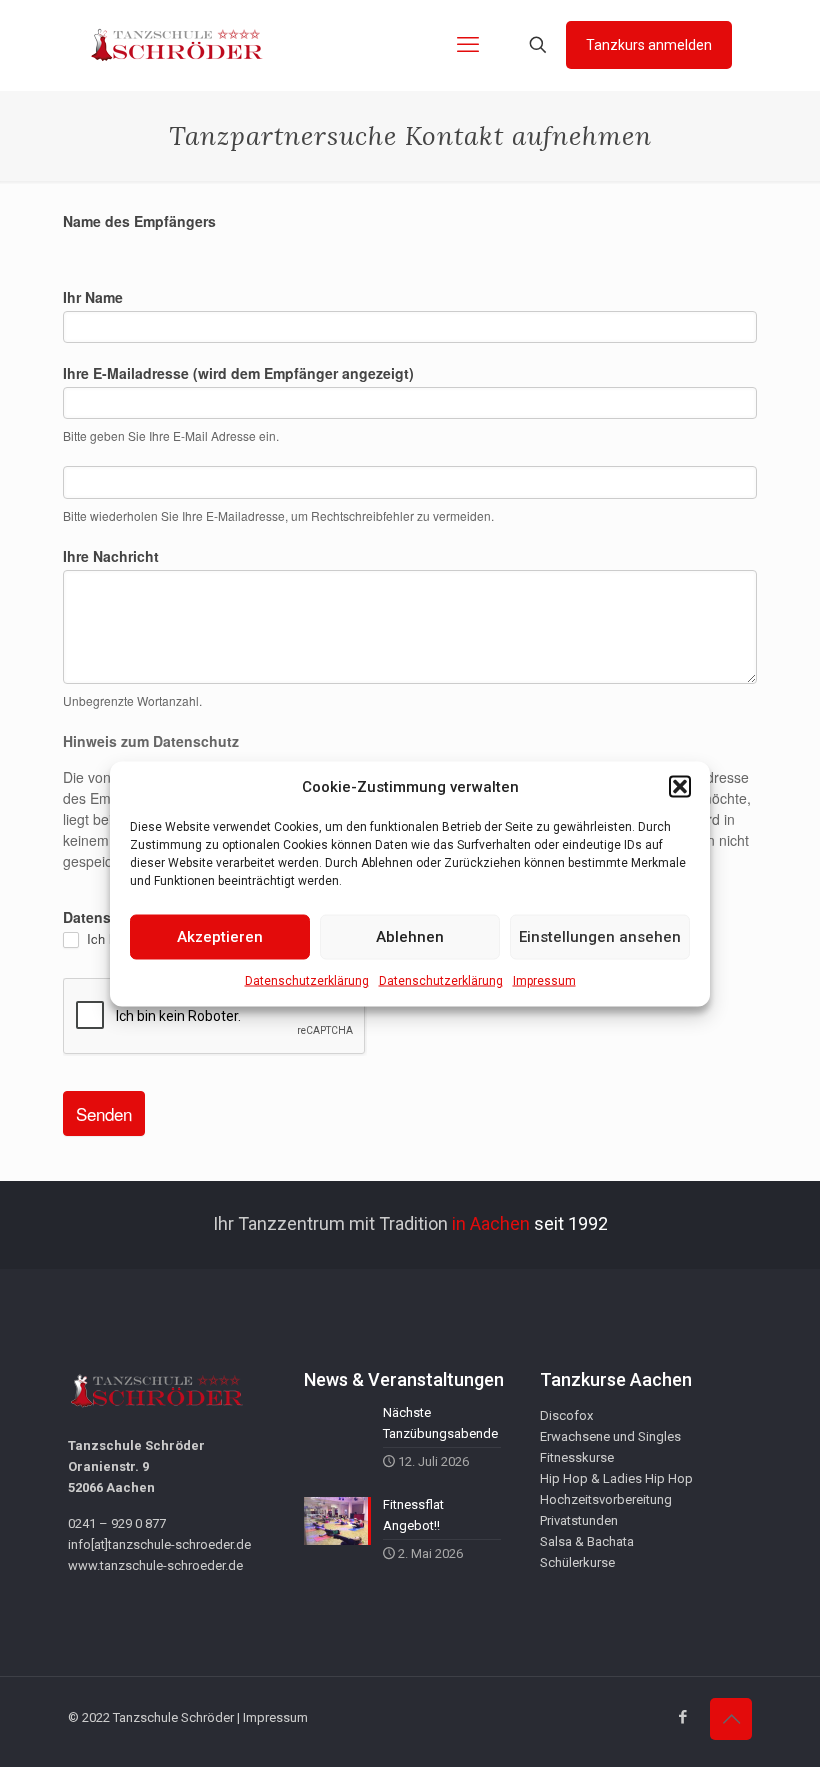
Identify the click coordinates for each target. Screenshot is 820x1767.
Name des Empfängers (139, 221)
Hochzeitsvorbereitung (606, 1499)
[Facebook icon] (682, 1717)
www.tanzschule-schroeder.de (155, 1565)
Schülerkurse (577, 1562)
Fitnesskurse (577, 1457)
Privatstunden (579, 1520)
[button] (680, 787)
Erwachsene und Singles (610, 1436)
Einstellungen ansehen (600, 937)
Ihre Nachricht (111, 556)
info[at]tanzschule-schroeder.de (159, 1544)
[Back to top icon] (731, 1719)
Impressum (544, 980)
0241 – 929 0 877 (117, 1523)
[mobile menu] (468, 45)
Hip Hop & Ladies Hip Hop (616, 1478)
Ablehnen (410, 937)
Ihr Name (93, 297)
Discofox (566, 1415)
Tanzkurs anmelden (649, 45)
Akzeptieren (220, 937)
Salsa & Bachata (587, 1541)
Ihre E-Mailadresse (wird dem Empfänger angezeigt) (238, 373)
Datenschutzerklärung (307, 980)
